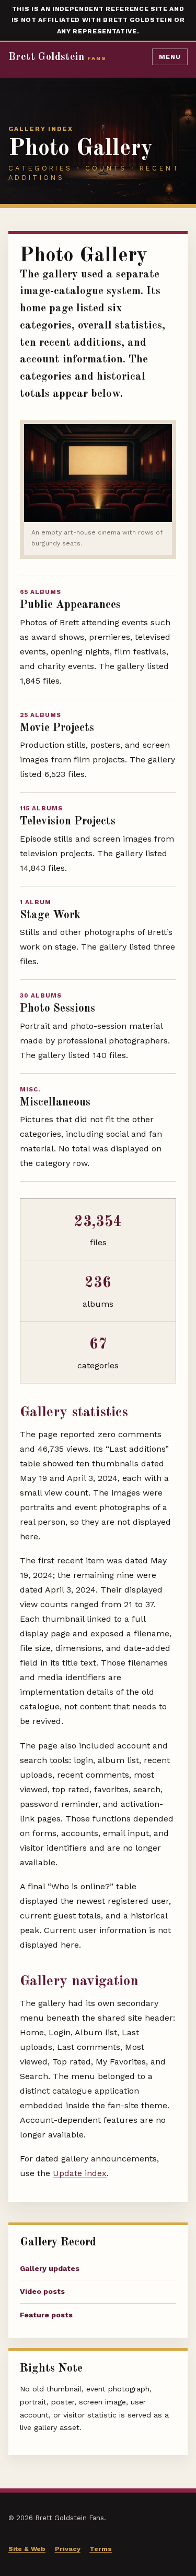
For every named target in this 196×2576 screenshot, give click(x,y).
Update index (80, 2173)
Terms (101, 2549)
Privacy (68, 2549)
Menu (170, 57)
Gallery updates (50, 2268)
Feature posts (46, 2315)
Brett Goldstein (57, 57)
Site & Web (27, 2549)
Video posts (42, 2291)
